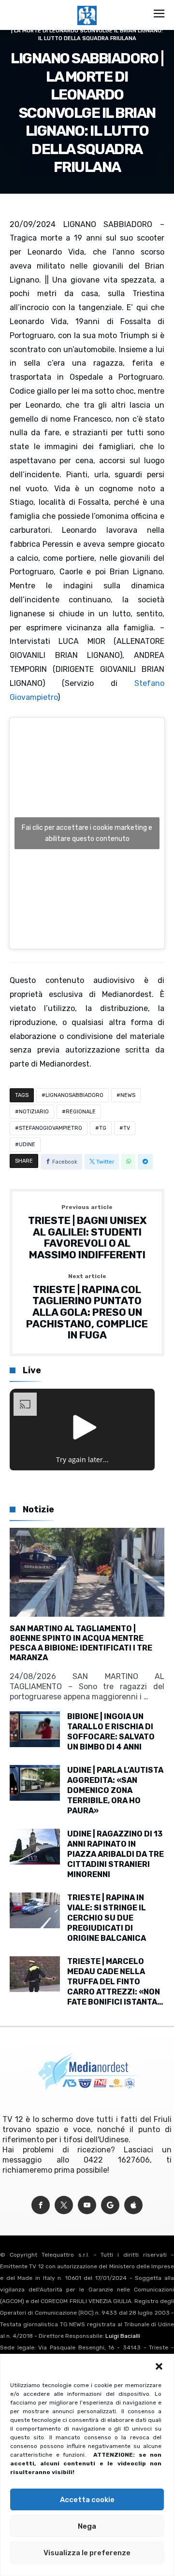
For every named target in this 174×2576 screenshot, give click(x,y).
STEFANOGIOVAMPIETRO (51, 1128)
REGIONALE (81, 1112)
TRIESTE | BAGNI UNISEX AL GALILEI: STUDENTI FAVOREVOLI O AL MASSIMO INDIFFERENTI (87, 1232)
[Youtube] (87, 2205)
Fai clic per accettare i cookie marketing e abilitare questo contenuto (87, 833)
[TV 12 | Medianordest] (87, 6)
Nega (87, 2526)
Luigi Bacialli (123, 2336)
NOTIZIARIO (34, 1112)
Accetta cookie (87, 2500)
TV (127, 1128)
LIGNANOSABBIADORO (74, 1095)
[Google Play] (110, 2205)
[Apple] (133, 2205)
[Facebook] (41, 2205)
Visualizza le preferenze (87, 2553)
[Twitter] (64, 2205)
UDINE (27, 1145)
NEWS (128, 1095)
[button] (159, 2366)
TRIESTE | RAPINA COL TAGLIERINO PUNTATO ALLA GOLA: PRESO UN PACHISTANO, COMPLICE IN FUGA (87, 1307)
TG (103, 1128)
